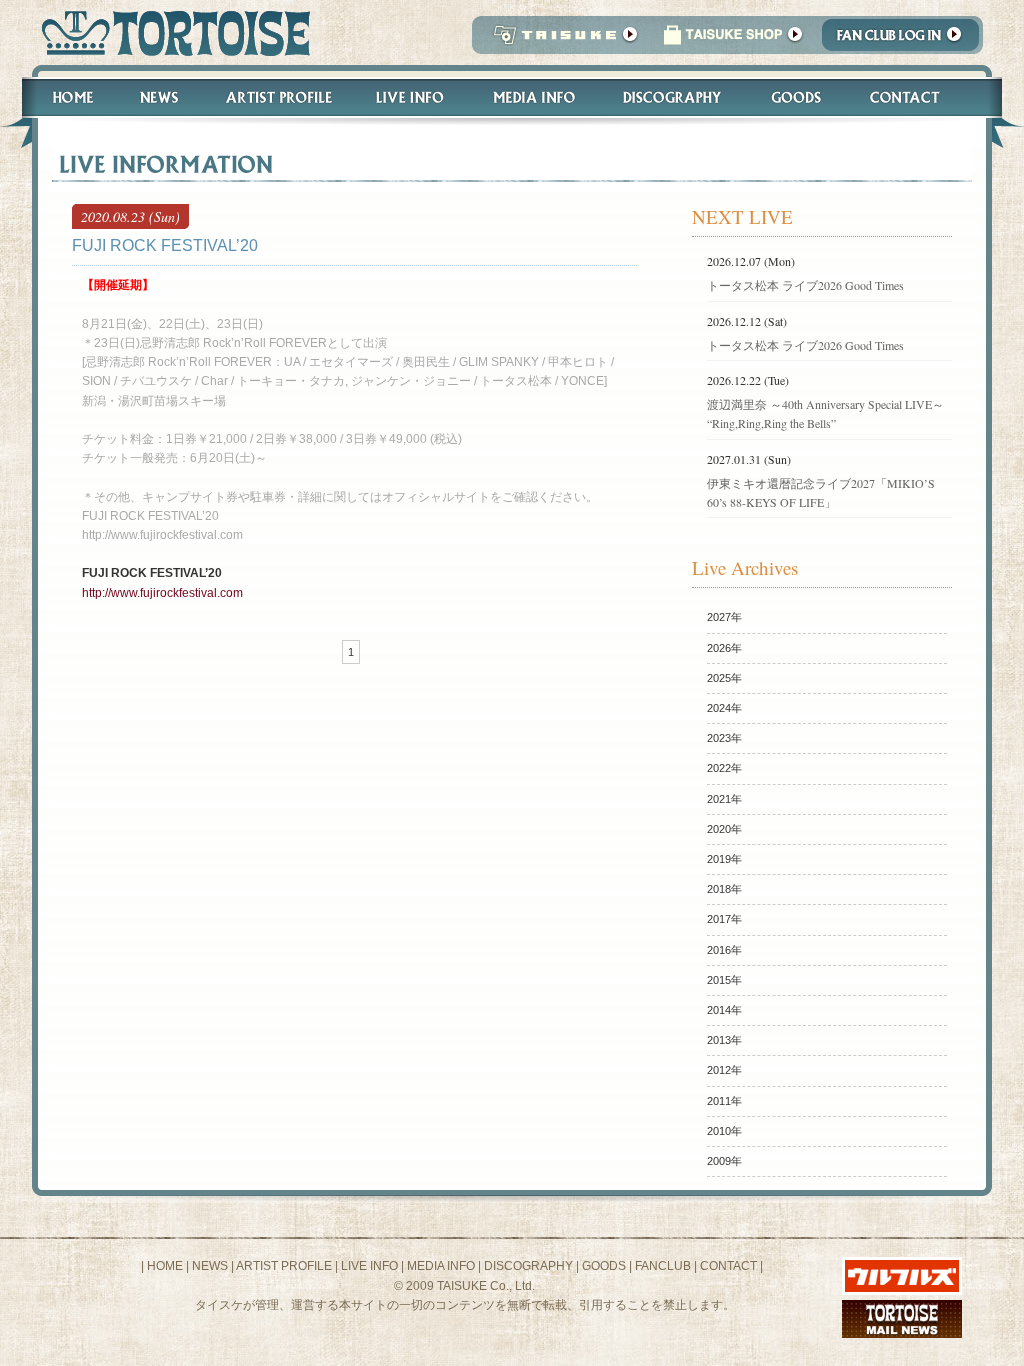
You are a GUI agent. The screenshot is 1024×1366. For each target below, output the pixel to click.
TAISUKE (561, 40)
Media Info (534, 97)
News (158, 97)
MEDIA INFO (441, 1266)
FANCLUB (663, 1266)
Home (64, 97)
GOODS (604, 1266)
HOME (165, 1266)
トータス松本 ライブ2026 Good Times (805, 285)
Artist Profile (277, 97)
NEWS (210, 1266)
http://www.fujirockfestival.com (162, 593)
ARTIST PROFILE (284, 1266)
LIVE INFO (369, 1266)
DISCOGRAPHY (528, 1266)
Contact (915, 97)
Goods (798, 97)
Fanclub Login (905, 40)
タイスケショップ (733, 40)
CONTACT (728, 1266)
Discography (673, 97)
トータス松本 (169, 32)
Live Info (410, 97)
